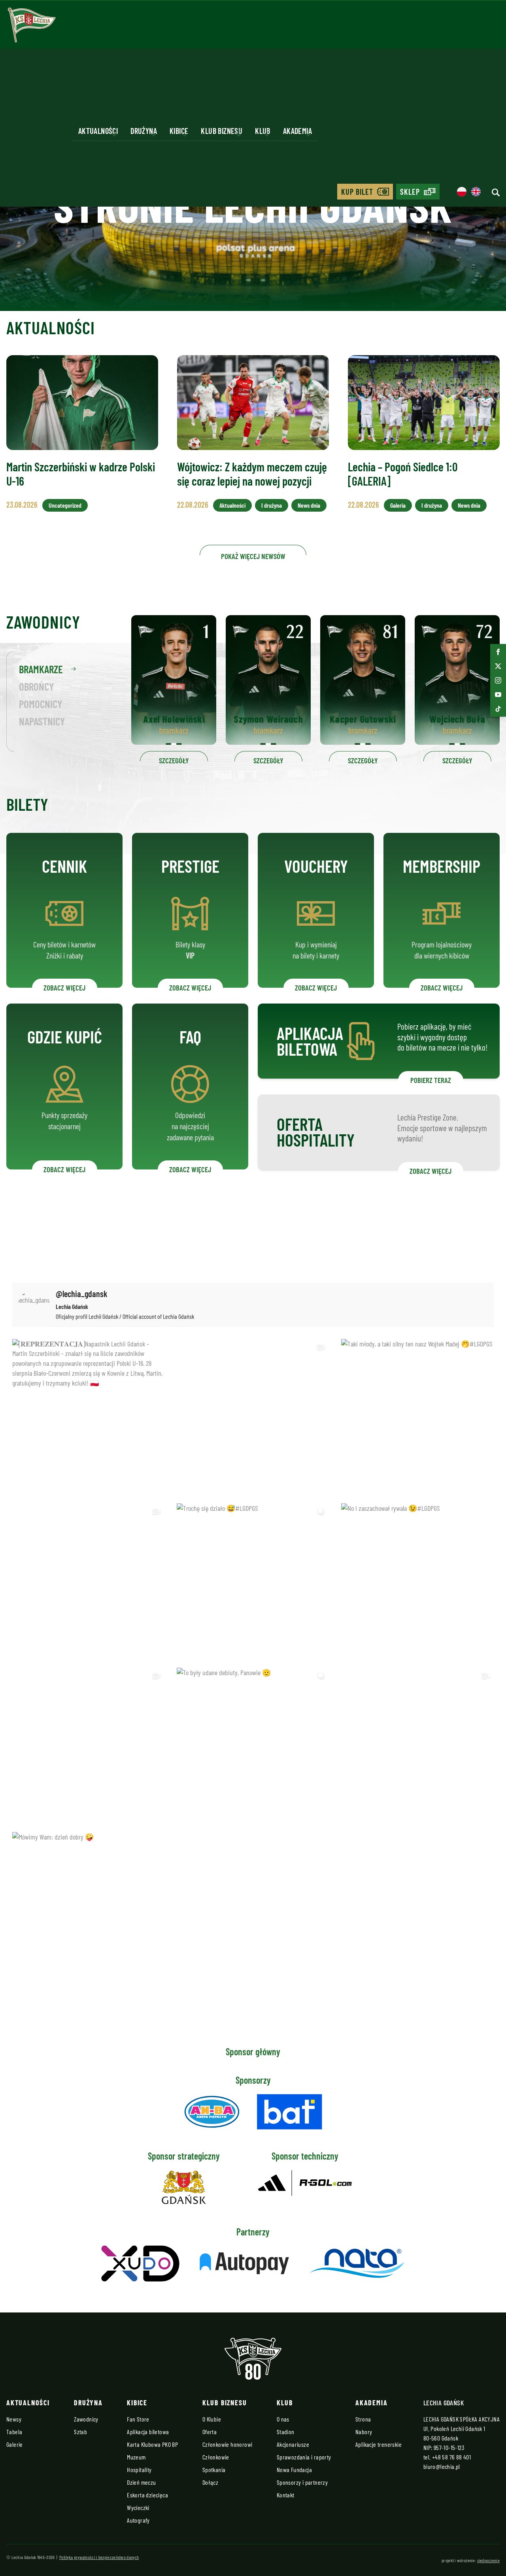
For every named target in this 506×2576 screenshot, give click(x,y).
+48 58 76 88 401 (451, 2457)
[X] (498, 666)
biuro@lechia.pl (442, 2466)
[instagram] (498, 680)
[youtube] (498, 695)
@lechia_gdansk (82, 1294)
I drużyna (272, 505)
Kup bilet (357, 192)
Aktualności (232, 505)
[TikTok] (498, 709)
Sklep (410, 192)
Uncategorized (65, 505)
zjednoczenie (488, 2560)
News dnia (309, 505)
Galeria (398, 505)
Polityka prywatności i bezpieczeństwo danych (99, 2557)
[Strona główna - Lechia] (32, 28)
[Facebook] (498, 652)
